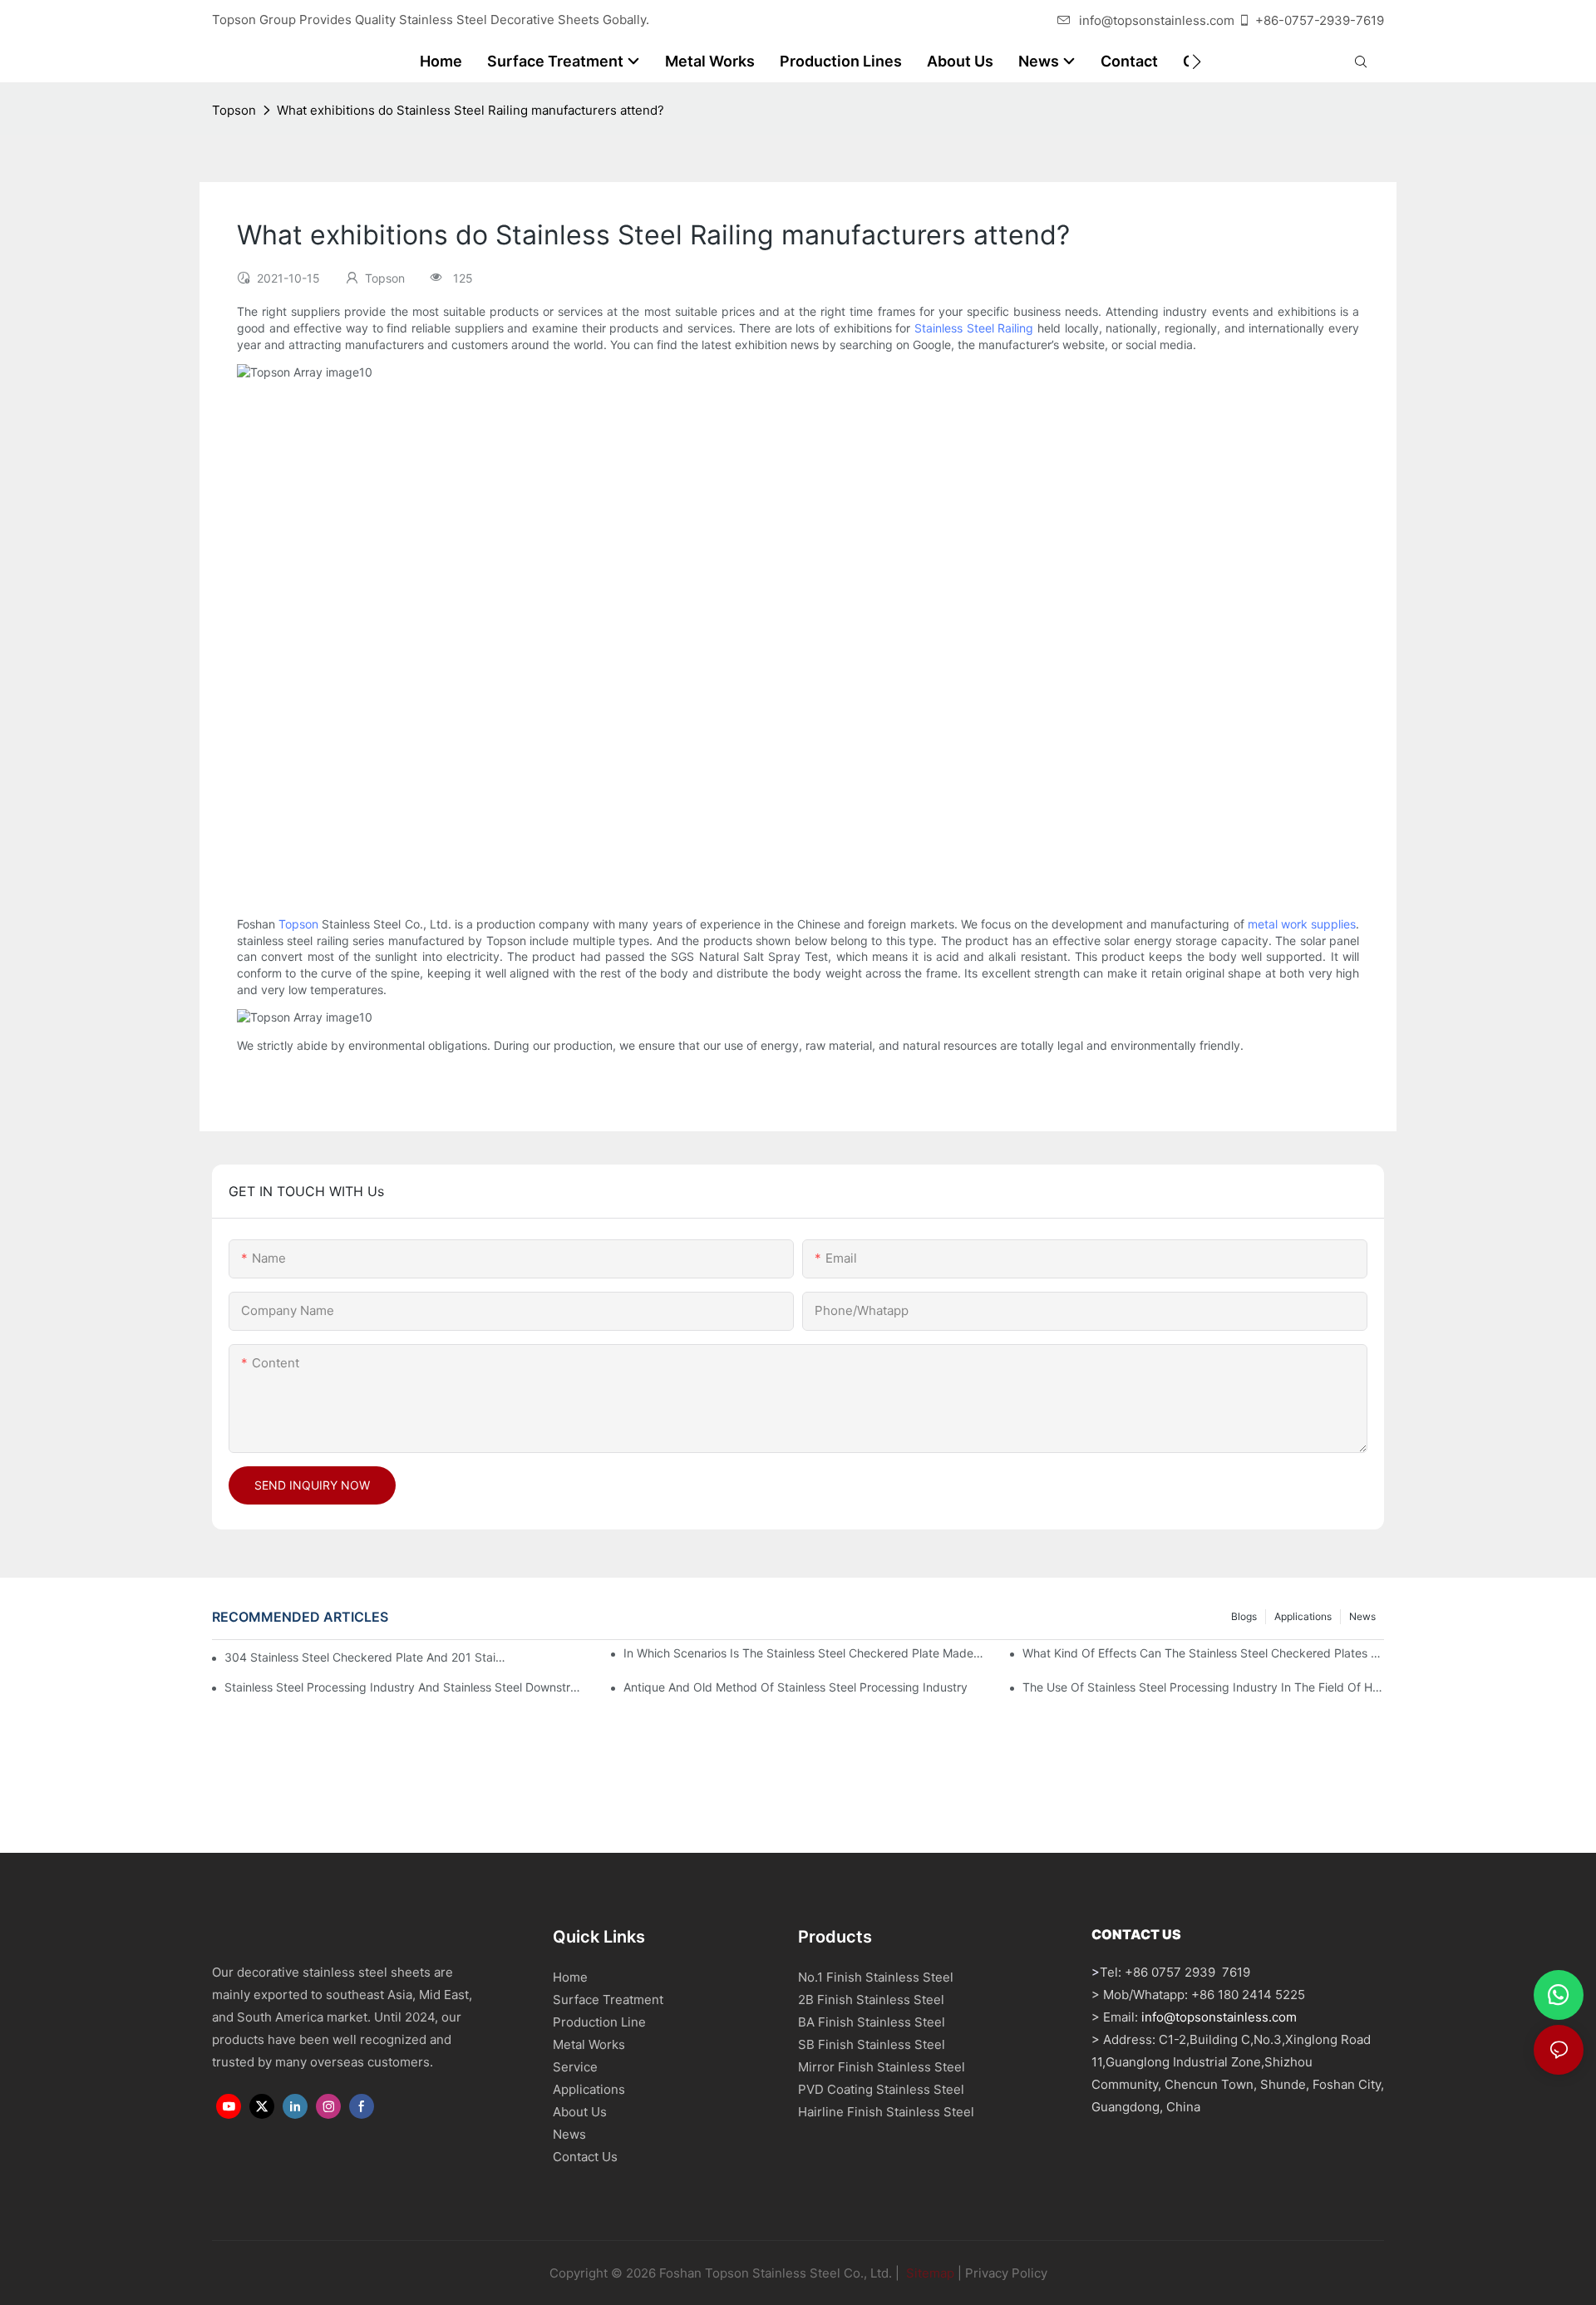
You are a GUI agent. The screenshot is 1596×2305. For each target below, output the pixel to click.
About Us (580, 2112)
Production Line (599, 2022)
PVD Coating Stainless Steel (881, 2089)
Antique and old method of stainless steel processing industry (796, 1687)
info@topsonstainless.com (1157, 20)
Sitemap (929, 2273)
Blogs (1244, 1616)
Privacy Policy (1006, 2273)
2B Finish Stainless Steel (871, 2000)
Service (575, 2067)
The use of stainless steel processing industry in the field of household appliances (1203, 1687)
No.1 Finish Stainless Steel (876, 1977)
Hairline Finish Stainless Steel (886, 2112)
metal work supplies (1302, 924)
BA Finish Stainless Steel (872, 2022)
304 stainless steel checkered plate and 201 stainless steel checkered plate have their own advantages (367, 1657)
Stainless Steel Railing (974, 328)
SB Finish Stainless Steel (872, 2044)
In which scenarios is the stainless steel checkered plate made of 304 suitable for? (804, 1653)
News (1362, 1616)
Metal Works (589, 2044)
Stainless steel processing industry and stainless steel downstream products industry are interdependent (405, 1687)
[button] (1197, 62)
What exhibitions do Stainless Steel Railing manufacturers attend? (470, 110)
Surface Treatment (608, 2000)
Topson (234, 110)
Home (570, 1977)
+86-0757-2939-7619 (1320, 20)
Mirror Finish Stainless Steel (882, 2067)
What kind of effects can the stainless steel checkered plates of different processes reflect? (1203, 1653)
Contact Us (585, 2157)
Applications (1303, 1616)
